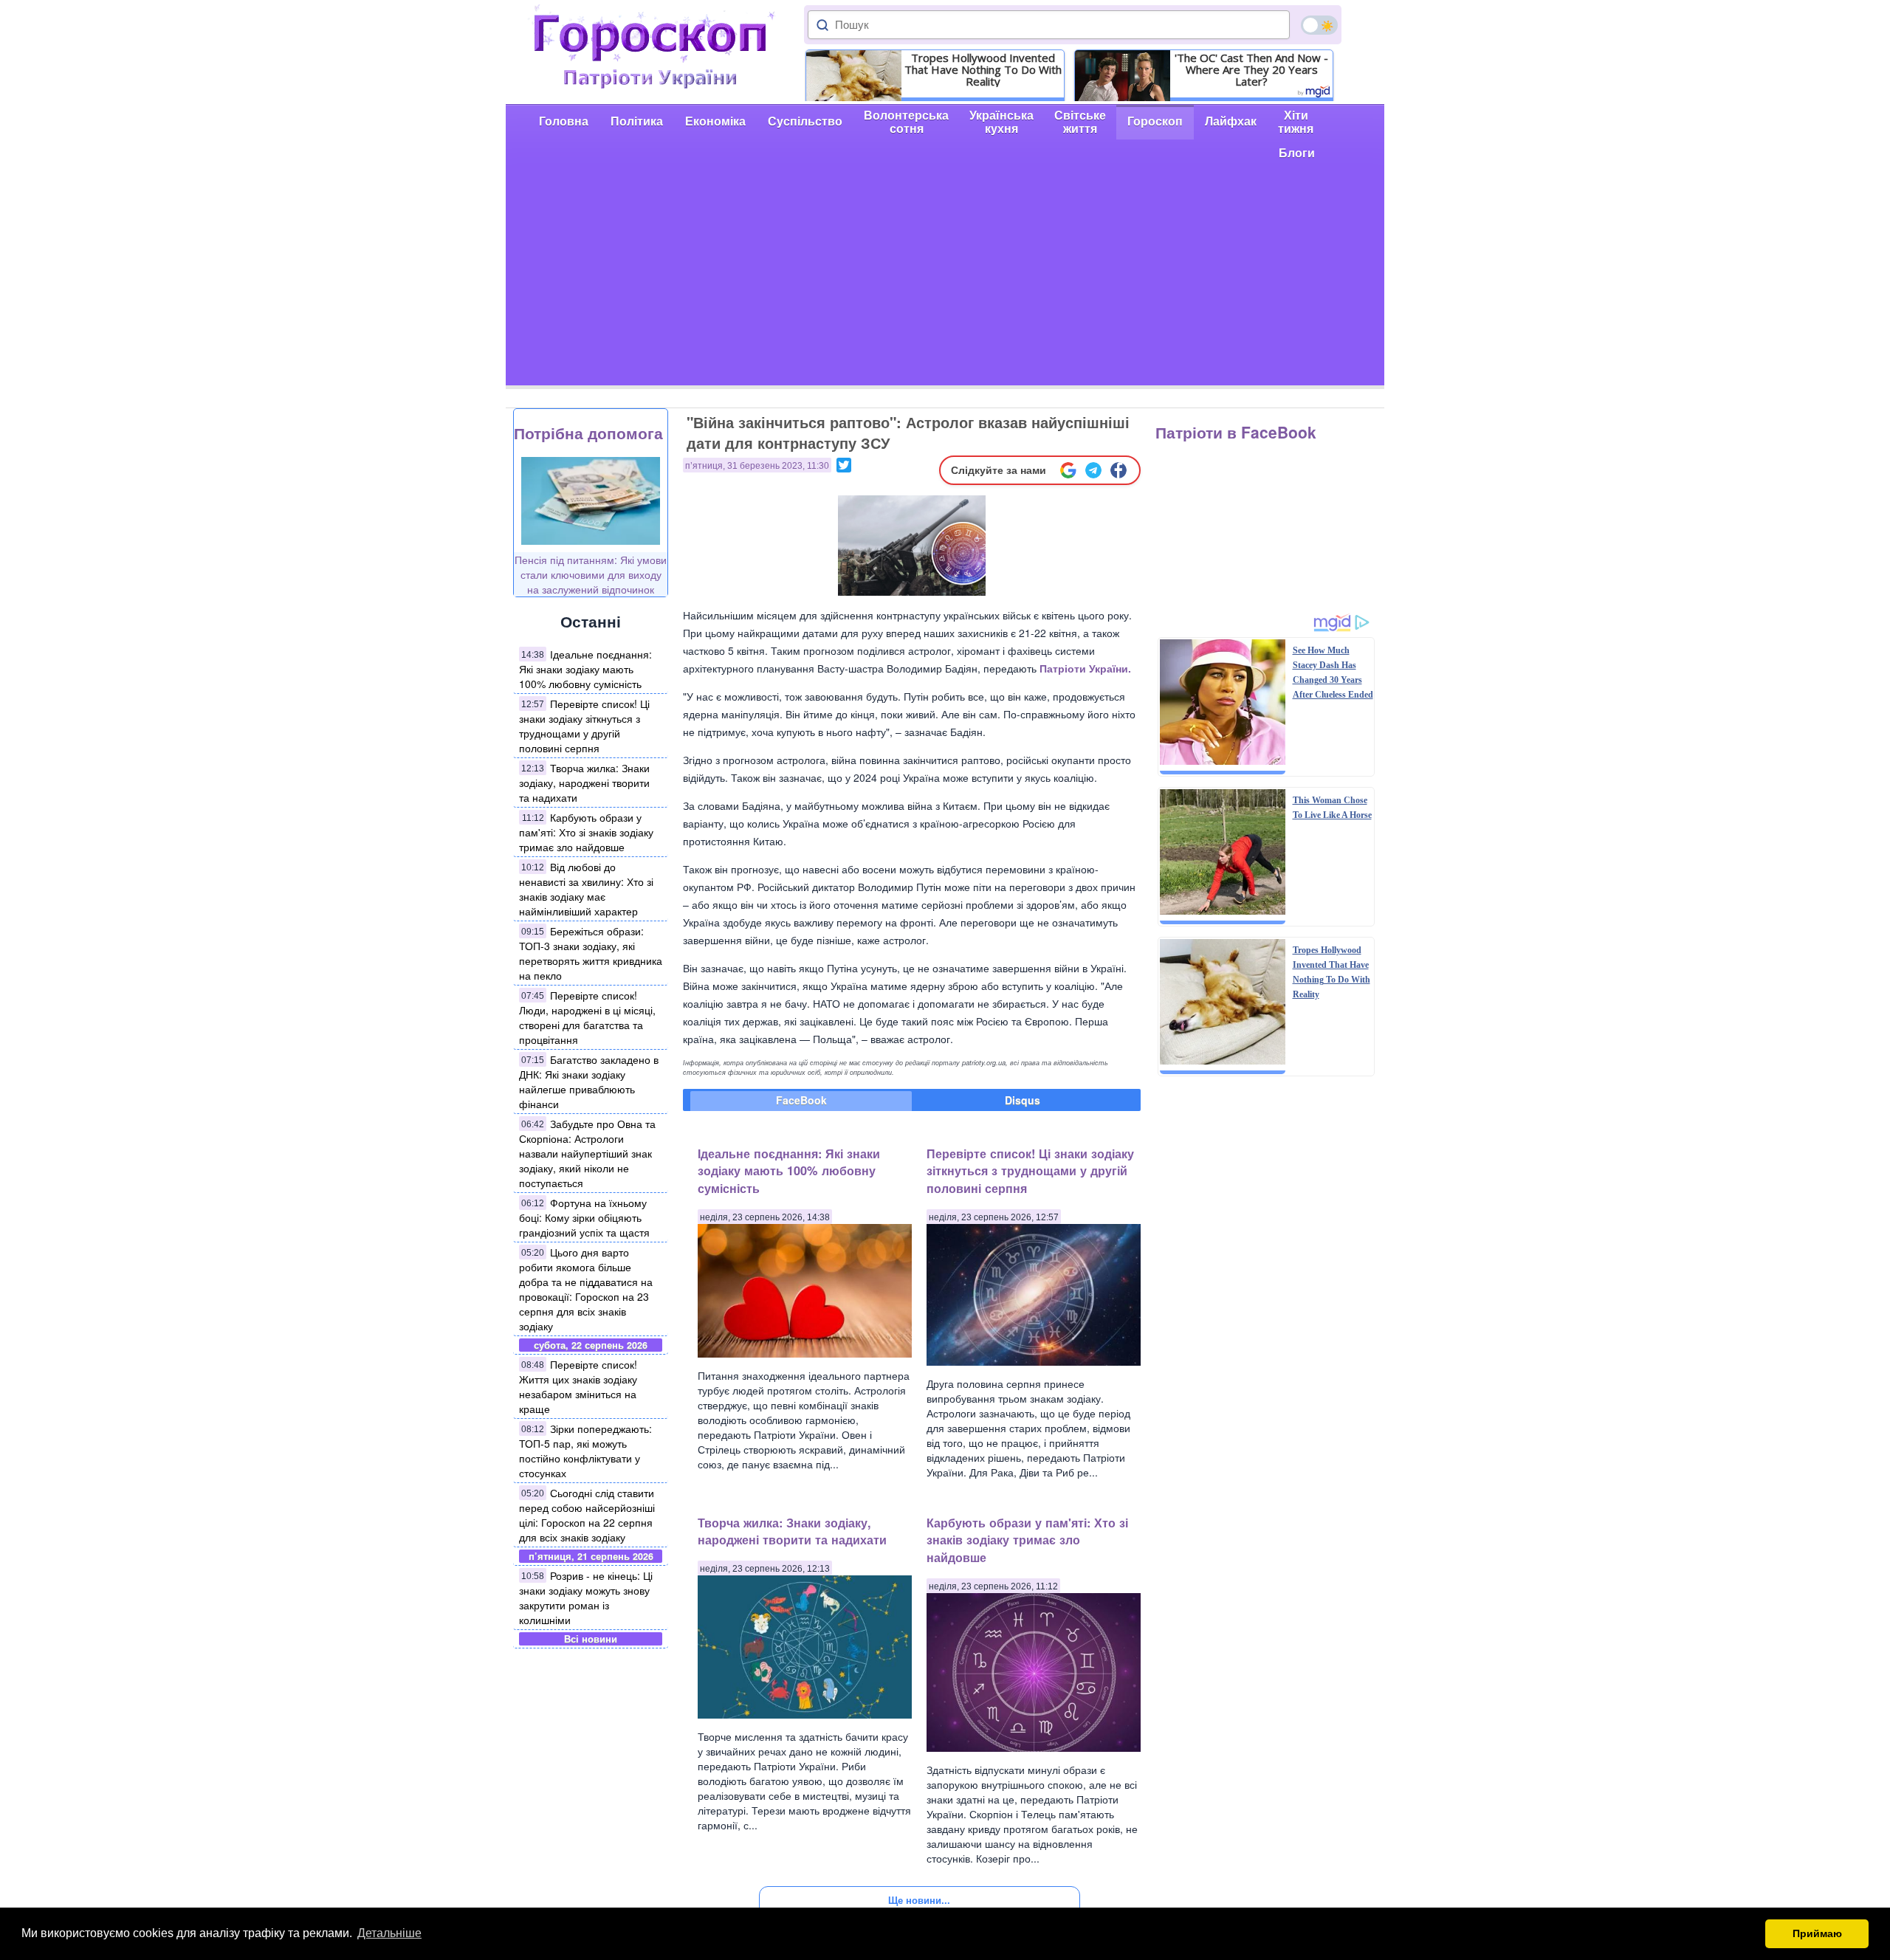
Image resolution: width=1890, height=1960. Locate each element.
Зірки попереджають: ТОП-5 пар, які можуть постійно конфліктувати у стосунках (585, 1451)
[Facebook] (1118, 470)
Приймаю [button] (1817, 1933)
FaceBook (801, 1100)
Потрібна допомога (588, 433)
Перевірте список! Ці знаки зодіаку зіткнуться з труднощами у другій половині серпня (584, 726)
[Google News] (1068, 470)
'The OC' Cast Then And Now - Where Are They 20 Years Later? (1251, 69)
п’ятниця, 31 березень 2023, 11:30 (757, 466)
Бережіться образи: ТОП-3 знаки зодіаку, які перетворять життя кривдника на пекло (591, 953)
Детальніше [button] (389, 1933)
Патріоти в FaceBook (1236, 432)
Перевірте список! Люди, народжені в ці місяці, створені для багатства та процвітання (587, 1017)
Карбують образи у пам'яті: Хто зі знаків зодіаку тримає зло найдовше (586, 832)
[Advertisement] (945, 282)
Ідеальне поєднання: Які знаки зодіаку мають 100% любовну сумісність (585, 669)
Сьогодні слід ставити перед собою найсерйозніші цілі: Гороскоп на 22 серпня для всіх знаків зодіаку (587, 1515)
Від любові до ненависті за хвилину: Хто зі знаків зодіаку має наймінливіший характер (586, 889)
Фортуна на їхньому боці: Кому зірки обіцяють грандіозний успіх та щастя (584, 1217)
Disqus (1023, 1100)
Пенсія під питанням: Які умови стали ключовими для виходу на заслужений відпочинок (591, 574)
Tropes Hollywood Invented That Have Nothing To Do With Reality (983, 69)
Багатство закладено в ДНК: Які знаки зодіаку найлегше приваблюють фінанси (589, 1082)
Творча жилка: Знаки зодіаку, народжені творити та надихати (584, 783)
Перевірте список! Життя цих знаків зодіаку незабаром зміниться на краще (578, 1386)
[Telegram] (1093, 470)
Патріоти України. (1085, 668)
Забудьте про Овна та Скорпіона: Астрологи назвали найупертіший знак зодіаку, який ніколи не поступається (587, 1153)
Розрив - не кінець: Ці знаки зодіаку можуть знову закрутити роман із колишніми (586, 1598)
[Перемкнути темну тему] (1319, 25)
